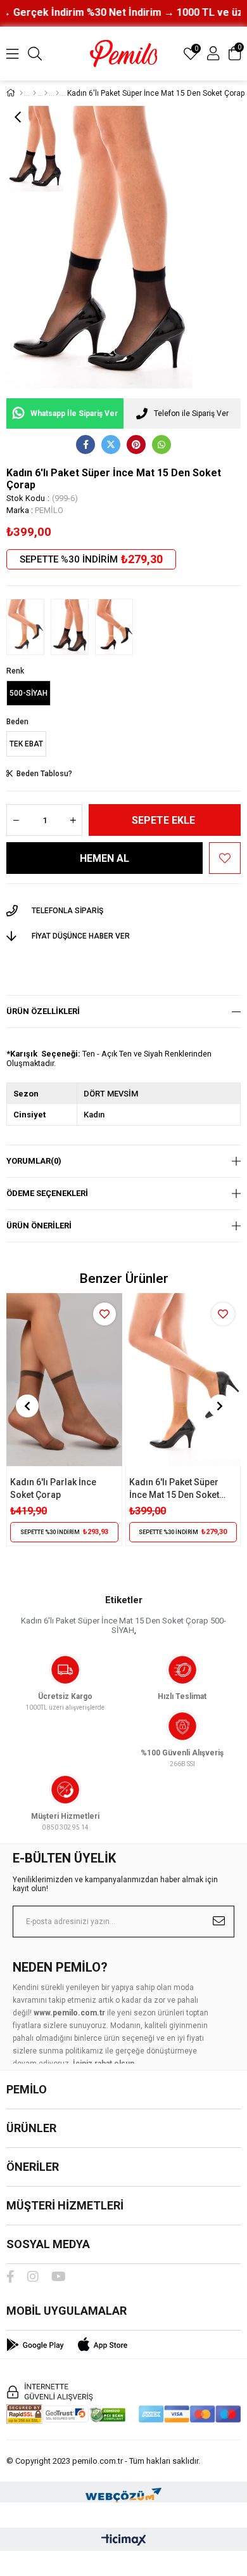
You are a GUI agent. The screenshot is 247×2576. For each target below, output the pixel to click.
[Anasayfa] (21, 93)
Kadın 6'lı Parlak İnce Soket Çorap (53, 1488)
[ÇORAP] (46, 93)
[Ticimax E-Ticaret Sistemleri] (124, 2541)
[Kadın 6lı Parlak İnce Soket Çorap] (64, 1380)
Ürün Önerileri (39, 1226)
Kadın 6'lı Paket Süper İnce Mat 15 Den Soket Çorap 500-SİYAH (123, 1625)
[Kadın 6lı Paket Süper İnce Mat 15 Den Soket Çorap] (25, 627)
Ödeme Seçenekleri (47, 1193)
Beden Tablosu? (44, 774)
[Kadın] (35, 93)
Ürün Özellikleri (43, 1011)
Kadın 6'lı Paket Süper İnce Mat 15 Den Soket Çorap (174, 1489)
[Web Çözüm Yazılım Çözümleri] (123, 2492)
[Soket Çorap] (57, 93)
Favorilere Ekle (104, 1314)
